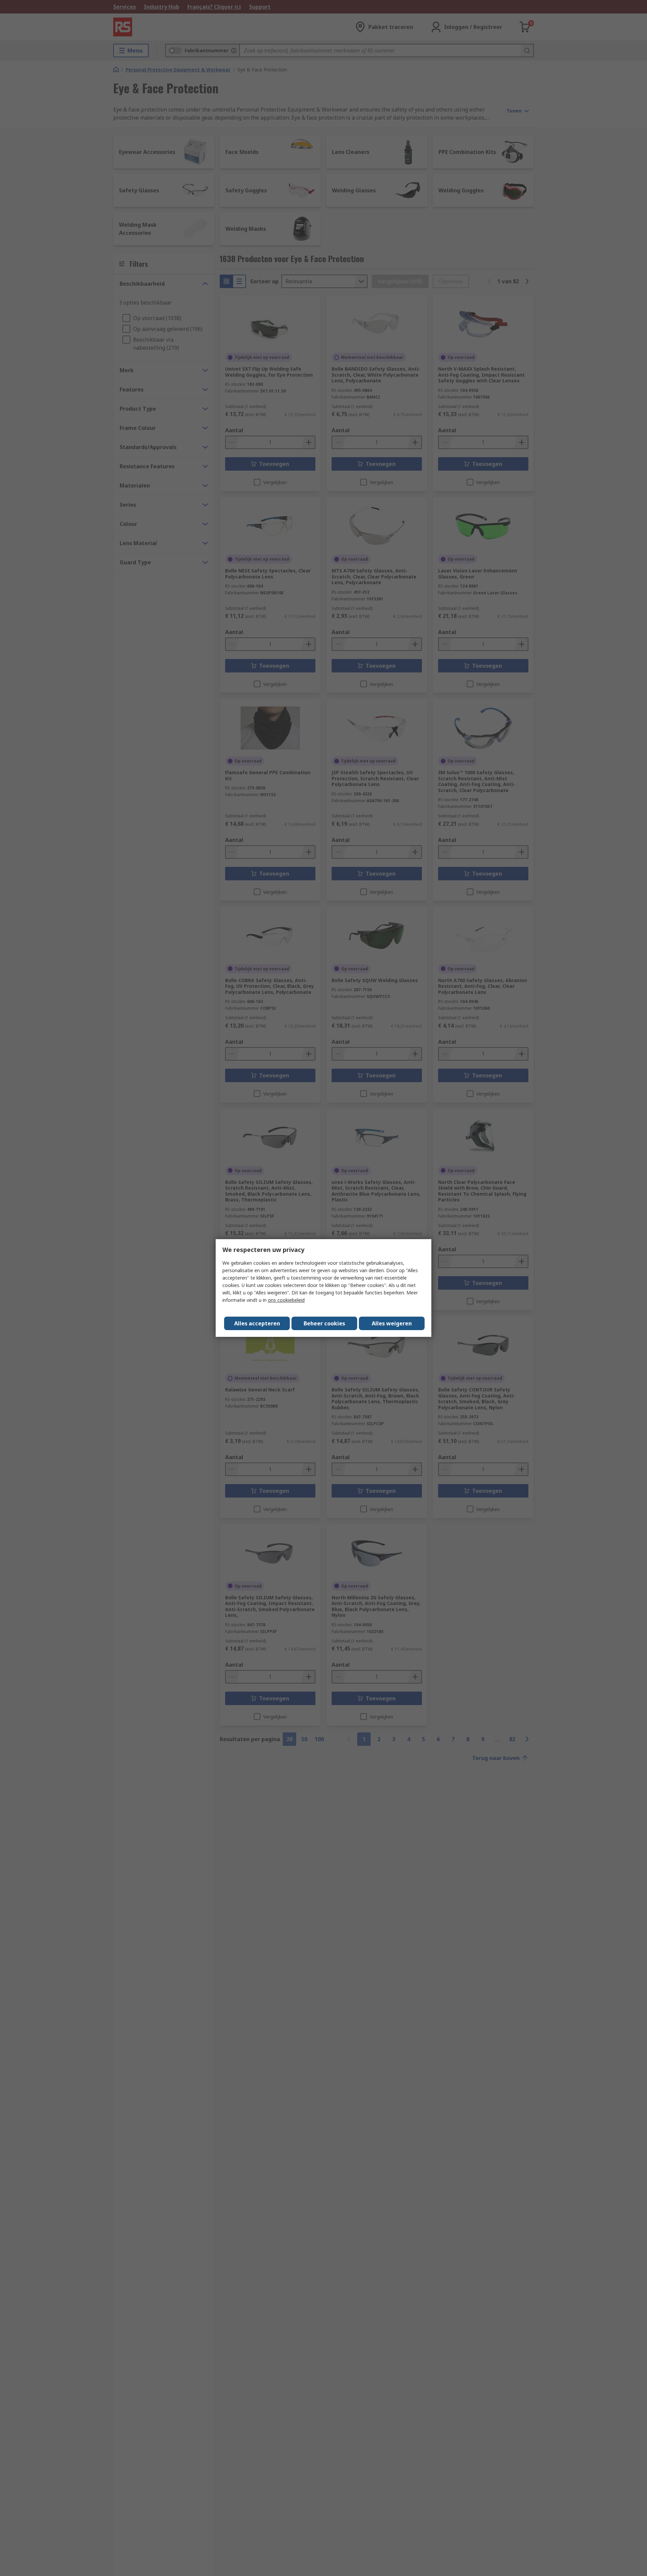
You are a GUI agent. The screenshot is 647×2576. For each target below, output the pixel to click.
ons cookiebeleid (286, 1300)
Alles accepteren (257, 1323)
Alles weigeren (392, 1323)
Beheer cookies (324, 1323)
